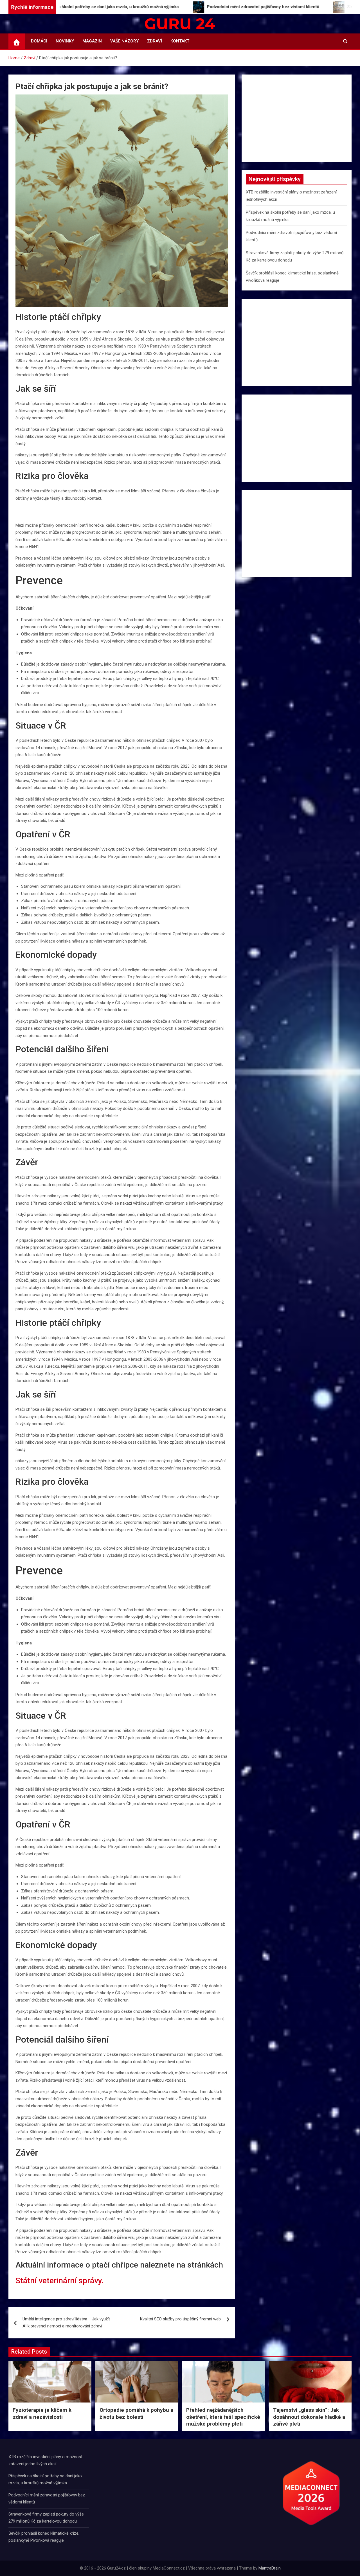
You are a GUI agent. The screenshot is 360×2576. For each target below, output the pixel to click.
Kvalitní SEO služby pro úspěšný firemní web (180, 2319)
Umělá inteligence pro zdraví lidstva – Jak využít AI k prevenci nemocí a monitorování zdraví (66, 2323)
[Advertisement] (297, 118)
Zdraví (155, 41)
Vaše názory (124, 41)
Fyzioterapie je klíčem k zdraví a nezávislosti (42, 2413)
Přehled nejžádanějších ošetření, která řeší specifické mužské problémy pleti (223, 2417)
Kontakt (180, 41)
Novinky (65, 41)
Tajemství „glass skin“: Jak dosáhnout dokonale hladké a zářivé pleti (309, 2417)
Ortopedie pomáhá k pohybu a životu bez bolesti (136, 2413)
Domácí (39, 41)
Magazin (92, 41)
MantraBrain (270, 2568)
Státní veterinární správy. (59, 2281)
